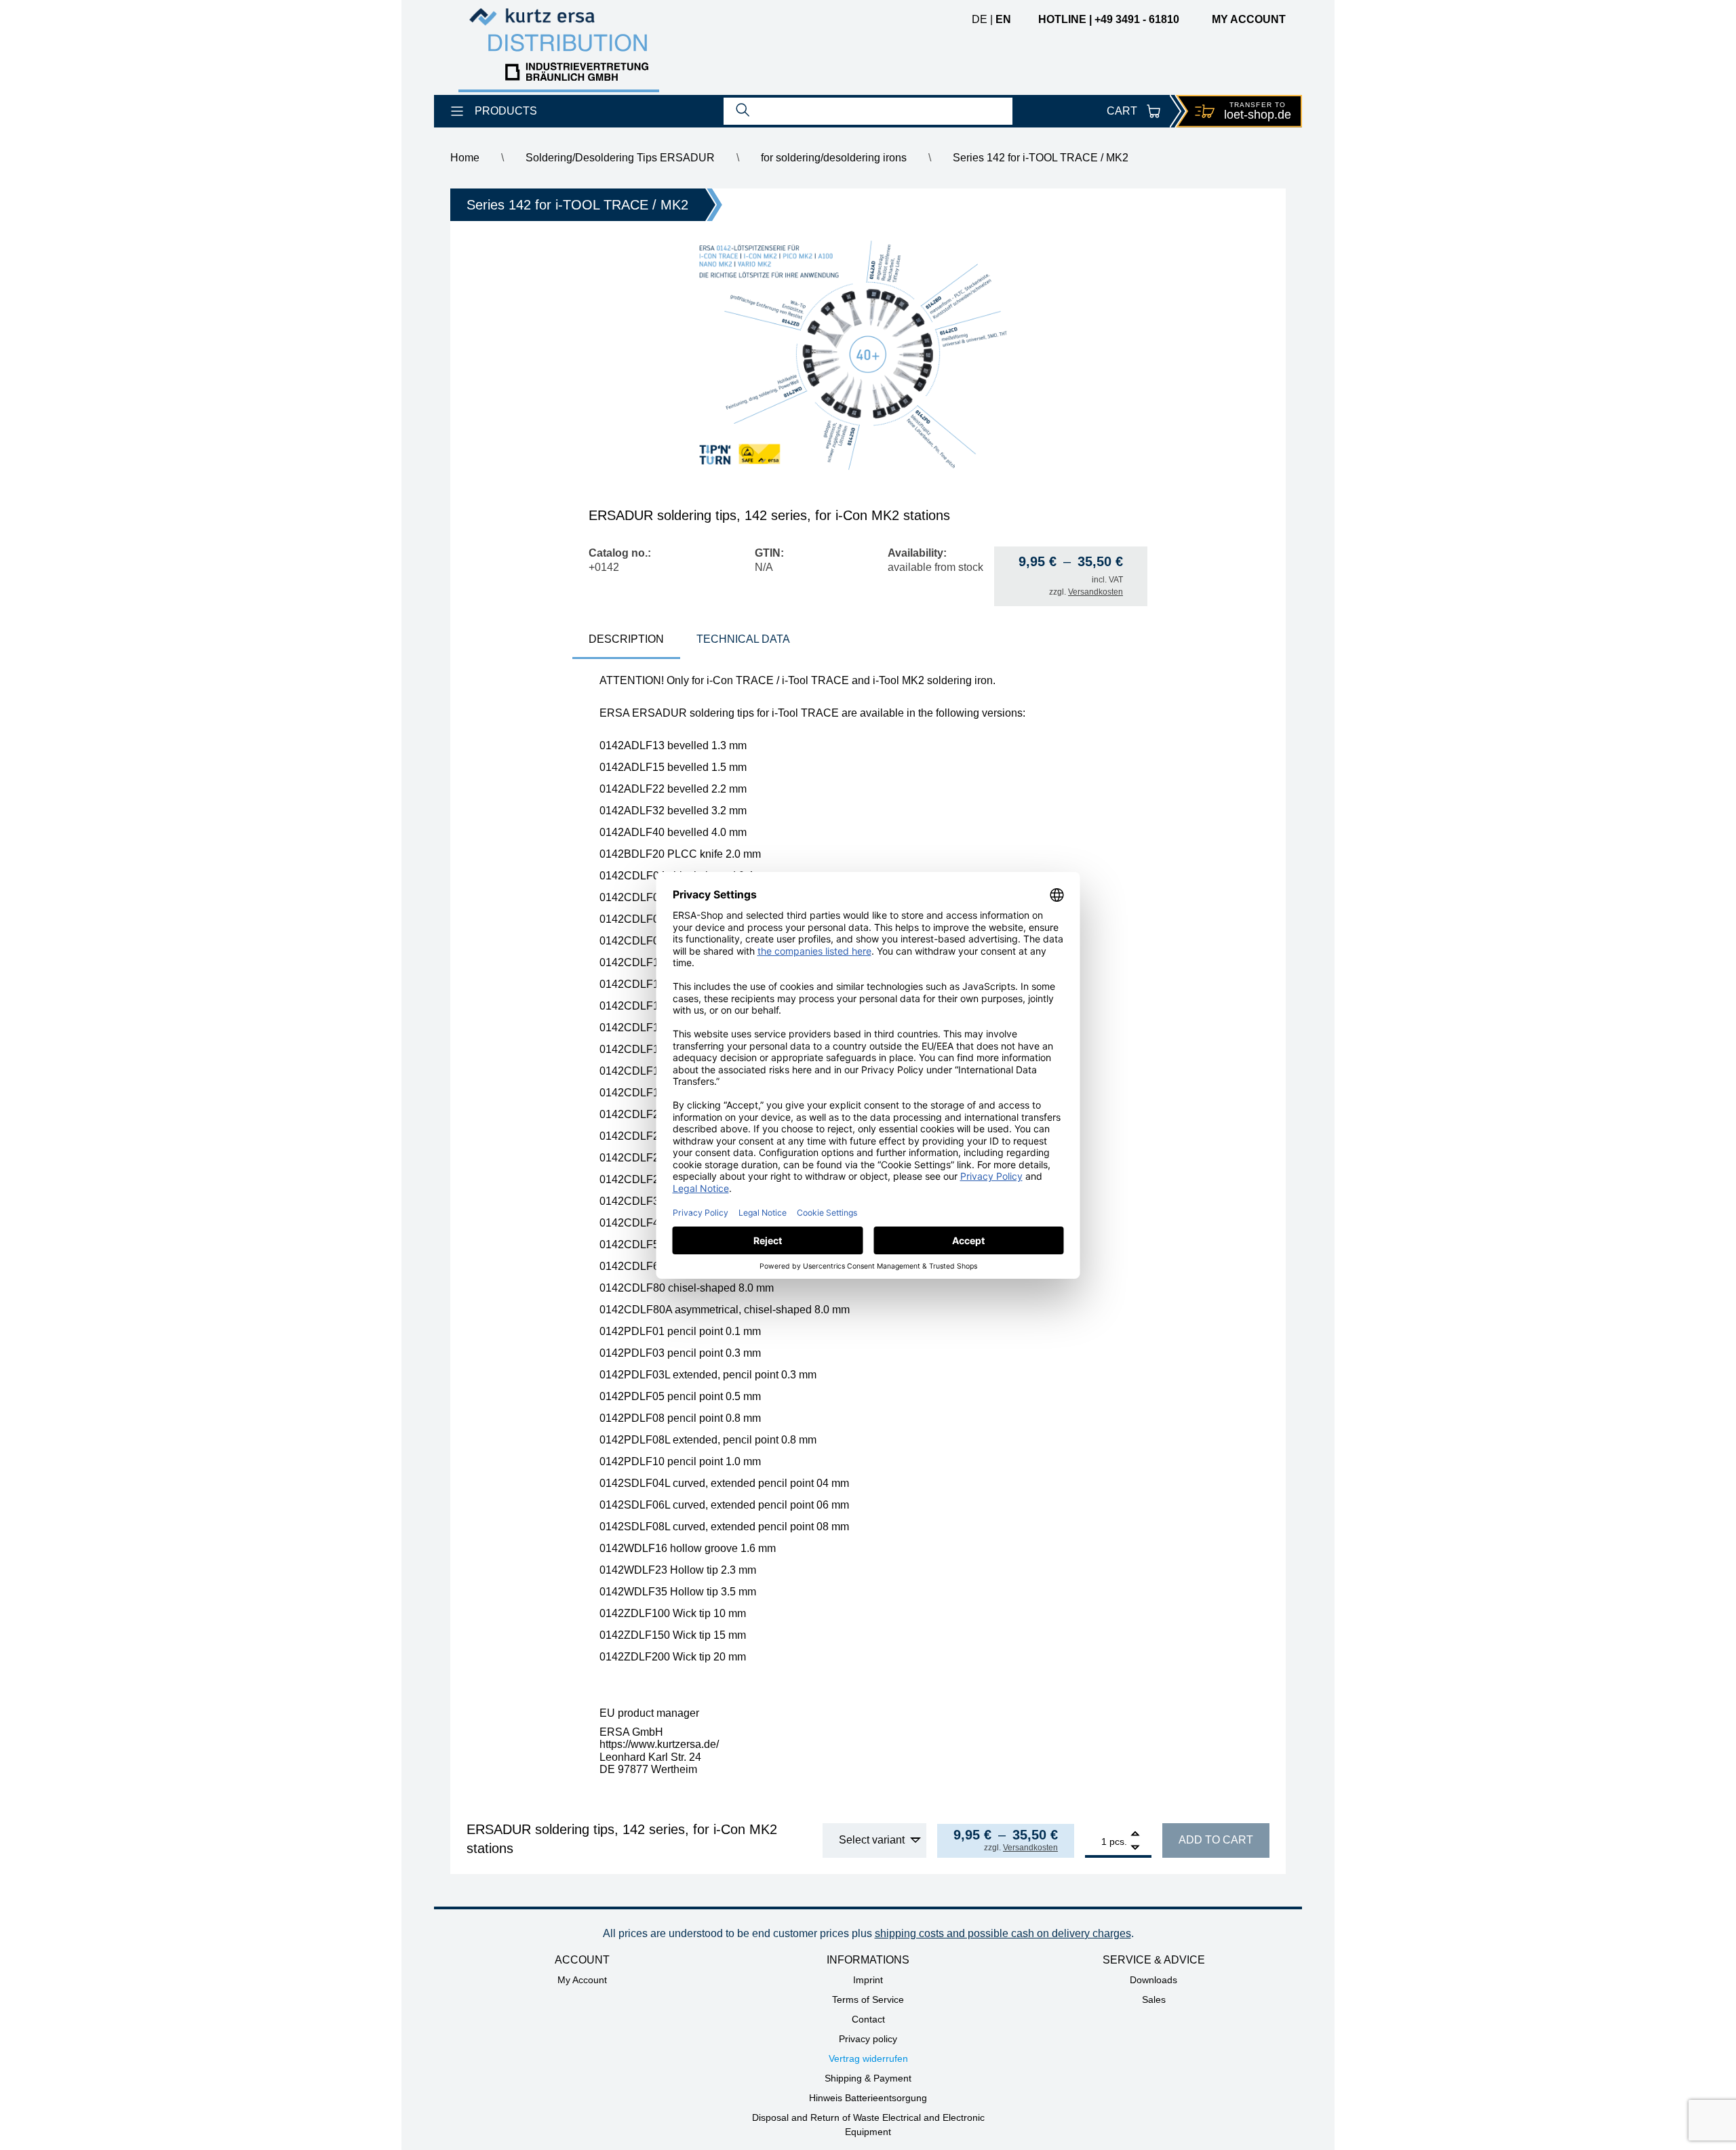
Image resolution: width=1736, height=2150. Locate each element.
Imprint (868, 1980)
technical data (743, 639)
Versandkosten (1096, 592)
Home (465, 158)
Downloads (1153, 1980)
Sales (1154, 1999)
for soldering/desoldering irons (834, 158)
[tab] (626, 640)
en (1003, 19)
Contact (868, 2019)
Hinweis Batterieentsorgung (868, 2098)
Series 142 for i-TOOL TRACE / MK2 (1041, 158)
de (980, 19)
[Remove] (1135, 1848)
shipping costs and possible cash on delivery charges (1003, 1933)
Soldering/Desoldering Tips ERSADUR (620, 158)
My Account (582, 1980)
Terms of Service (868, 1999)
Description (626, 639)
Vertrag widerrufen (868, 2058)
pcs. (1118, 1842)
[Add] (1135, 1835)
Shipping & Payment (868, 2078)
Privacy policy (868, 2039)
